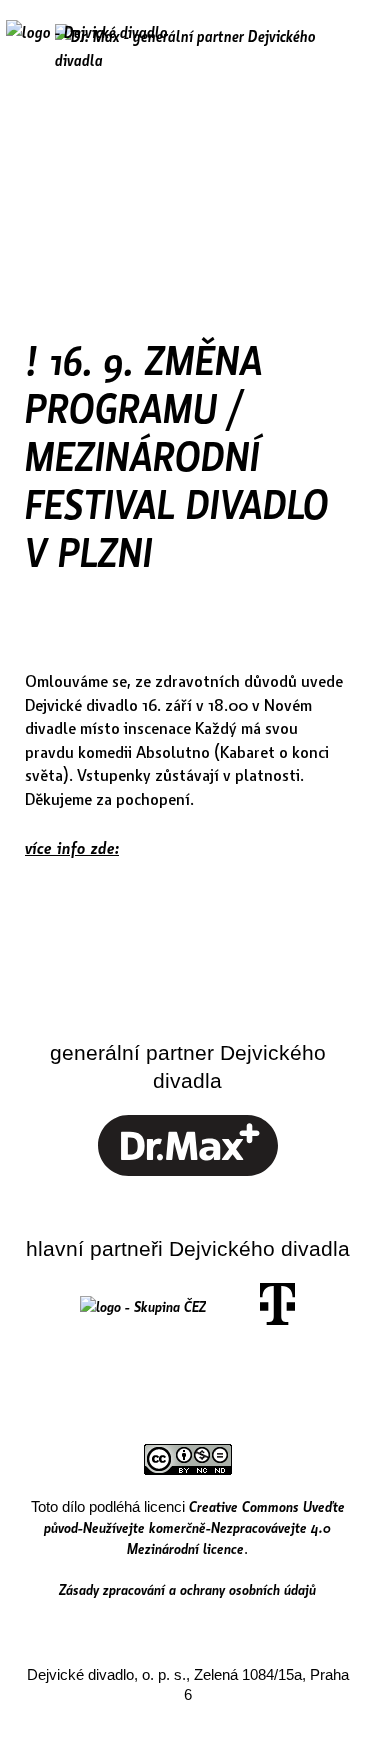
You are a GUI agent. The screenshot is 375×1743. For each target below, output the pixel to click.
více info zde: (72, 847)
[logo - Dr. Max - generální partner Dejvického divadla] (187, 48)
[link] (188, 1170)
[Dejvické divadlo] (87, 45)
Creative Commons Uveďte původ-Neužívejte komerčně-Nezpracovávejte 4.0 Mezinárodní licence (194, 1527)
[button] (338, 47)
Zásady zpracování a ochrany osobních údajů (187, 1589)
